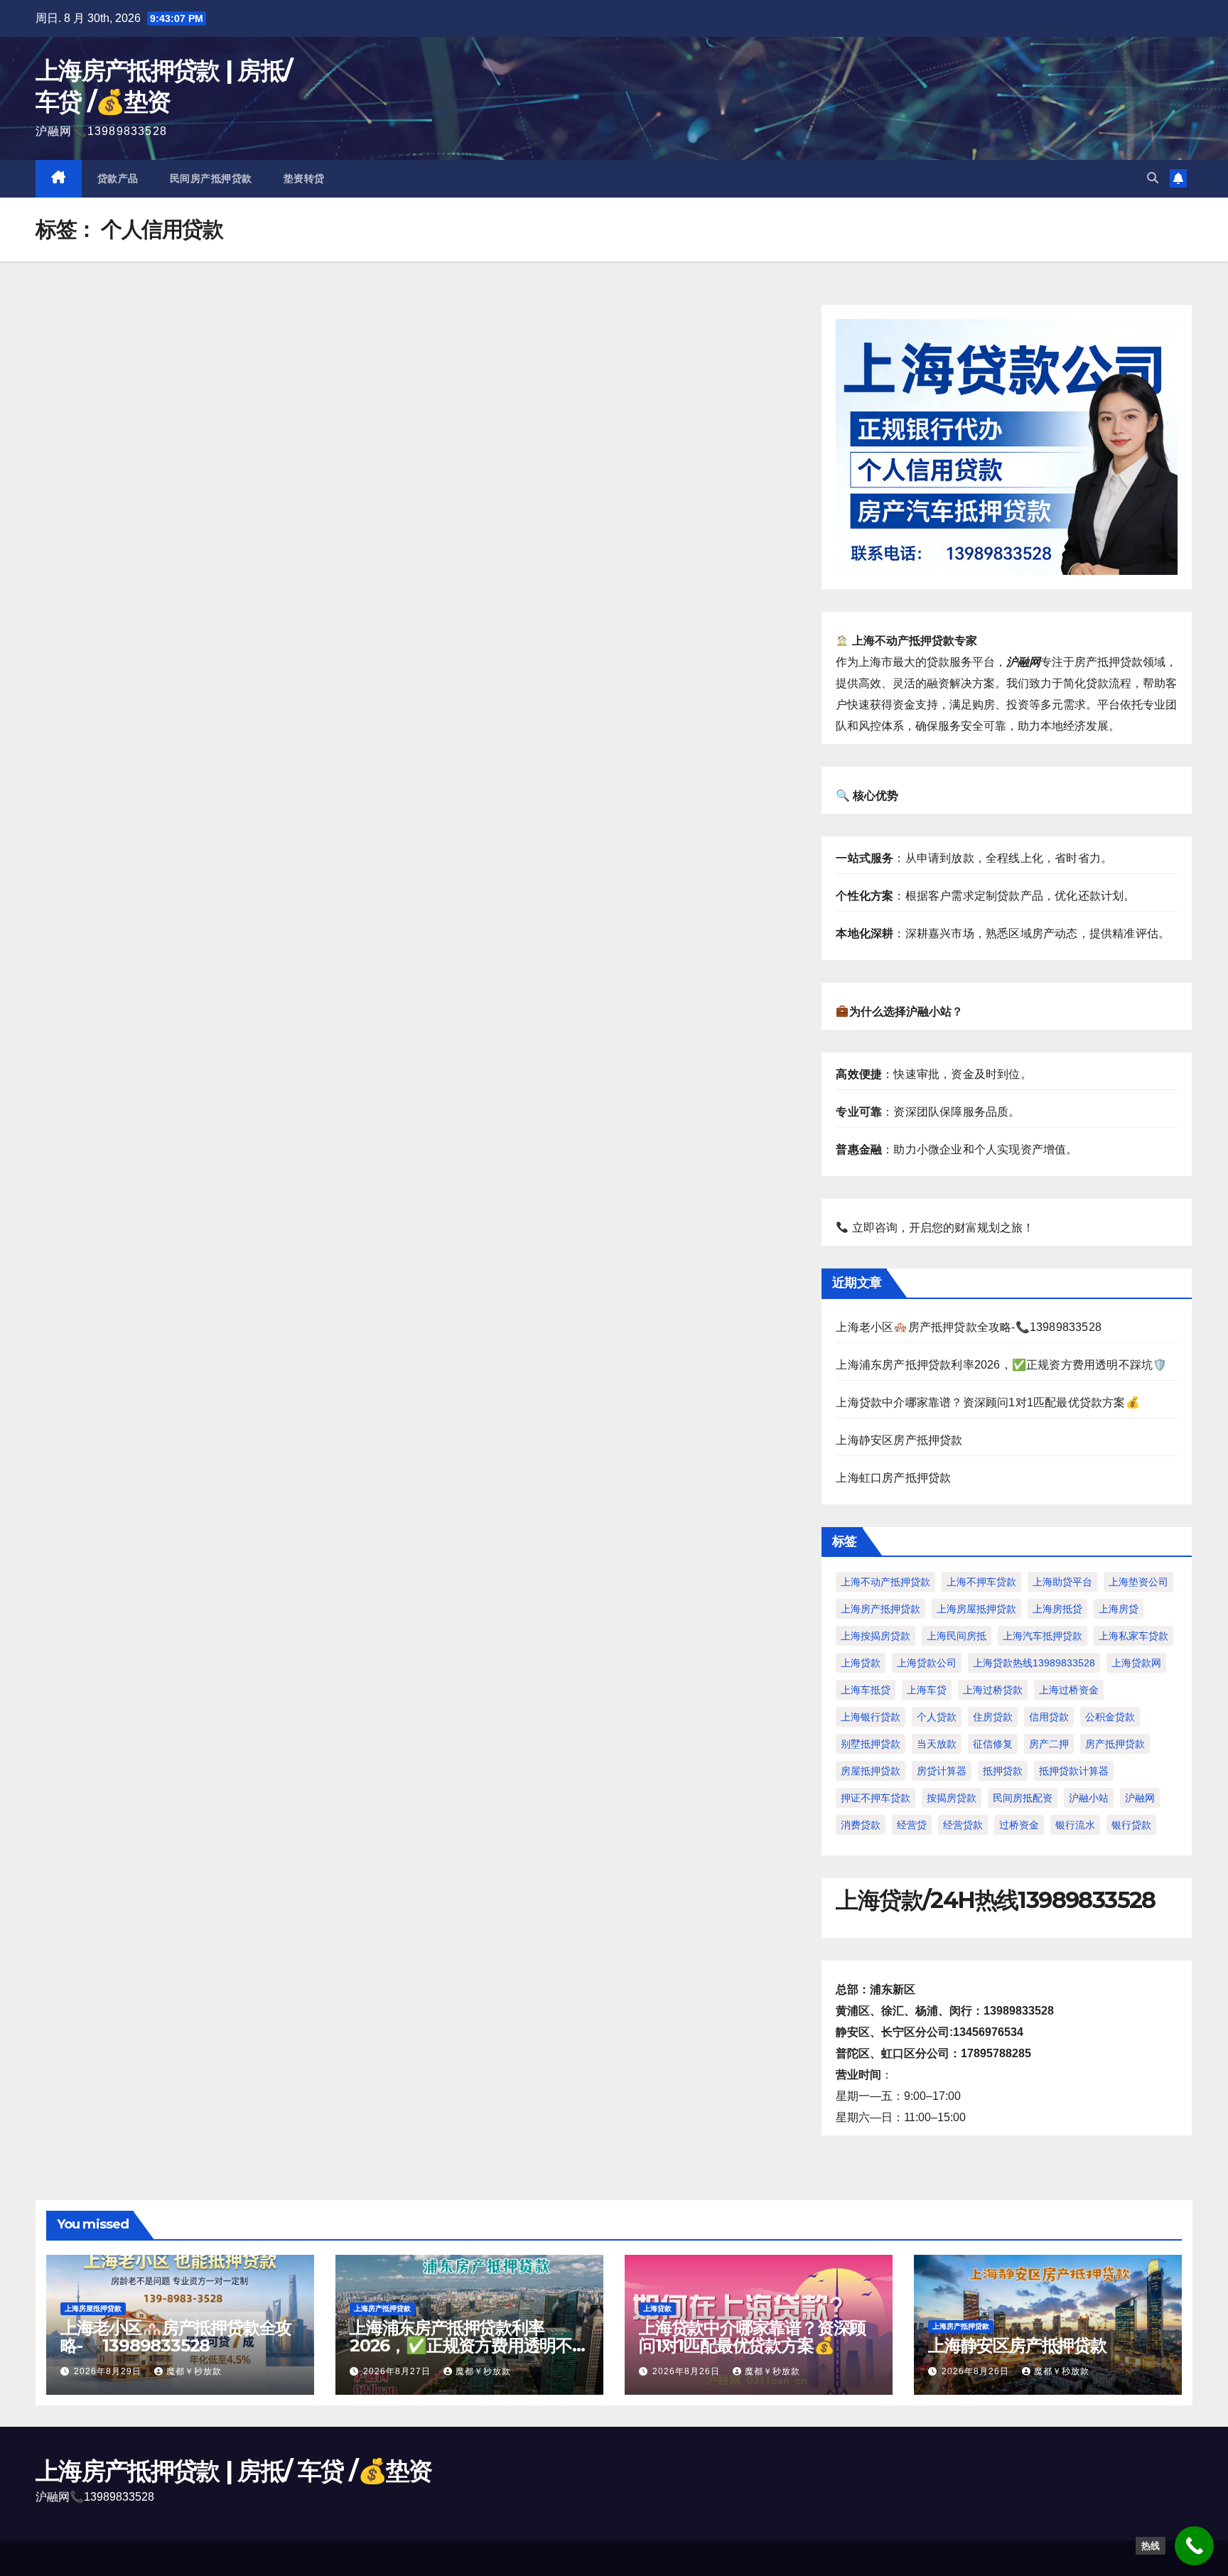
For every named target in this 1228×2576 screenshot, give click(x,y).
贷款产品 (118, 178)
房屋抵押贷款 (871, 1771)
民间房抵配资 (1023, 1798)
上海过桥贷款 (993, 1690)
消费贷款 (861, 1825)
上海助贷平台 (1062, 1582)
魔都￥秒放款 (194, 2371)
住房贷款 (993, 1717)
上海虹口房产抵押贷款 (893, 1478)
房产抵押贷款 (1115, 1744)
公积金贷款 (1110, 1717)
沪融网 (1140, 1798)
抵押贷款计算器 (1074, 1771)
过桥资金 (1019, 1825)
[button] (1153, 178)
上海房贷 (1119, 1609)
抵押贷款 (1003, 1771)
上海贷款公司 (927, 1663)
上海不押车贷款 (981, 1582)
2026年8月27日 (398, 2371)
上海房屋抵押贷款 (976, 1609)
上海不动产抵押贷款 (885, 1582)
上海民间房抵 (957, 1636)
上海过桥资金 (1069, 1690)
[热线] (1194, 2546)
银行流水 (1075, 1825)
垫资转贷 (304, 178)
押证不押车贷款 (876, 1798)
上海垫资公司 (1138, 1582)
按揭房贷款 (952, 1798)
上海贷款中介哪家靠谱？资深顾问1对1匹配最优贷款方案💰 (987, 1402)
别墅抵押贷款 (871, 1744)
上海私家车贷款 (1133, 1636)
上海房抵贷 (1057, 1609)
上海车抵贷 (866, 1690)
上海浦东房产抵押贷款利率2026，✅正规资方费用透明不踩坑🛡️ (1001, 1365)
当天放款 (937, 1744)
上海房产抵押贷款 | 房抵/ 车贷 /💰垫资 (234, 2471)
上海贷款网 (1136, 1663)
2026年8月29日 (109, 2371)
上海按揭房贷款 (876, 1636)
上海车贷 (927, 1690)
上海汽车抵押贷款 (1043, 1636)
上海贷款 (861, 1663)
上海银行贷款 (871, 1717)
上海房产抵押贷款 (880, 1609)
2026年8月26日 (688, 2371)
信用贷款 (1049, 1717)
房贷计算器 (942, 1771)
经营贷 (912, 1825)
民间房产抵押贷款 (211, 178)
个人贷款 (937, 1717)
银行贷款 (1131, 1825)
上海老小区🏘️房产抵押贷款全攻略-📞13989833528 (969, 1327)
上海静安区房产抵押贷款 (899, 1440)
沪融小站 (1089, 1798)
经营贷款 (963, 1825)
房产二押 (1049, 1744)
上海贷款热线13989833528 (1034, 1663)
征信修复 (993, 1744)
